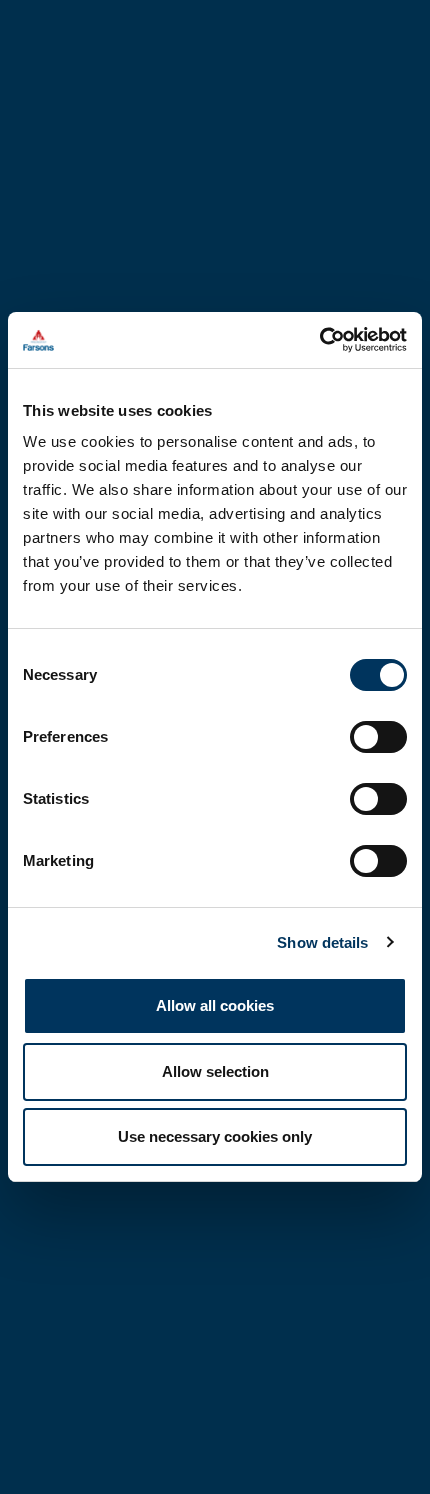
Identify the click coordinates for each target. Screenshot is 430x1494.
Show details (322, 942)
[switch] (378, 737)
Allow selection (215, 1071)
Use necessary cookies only (215, 1136)
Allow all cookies (215, 1005)
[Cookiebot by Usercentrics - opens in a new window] (319, 340)
